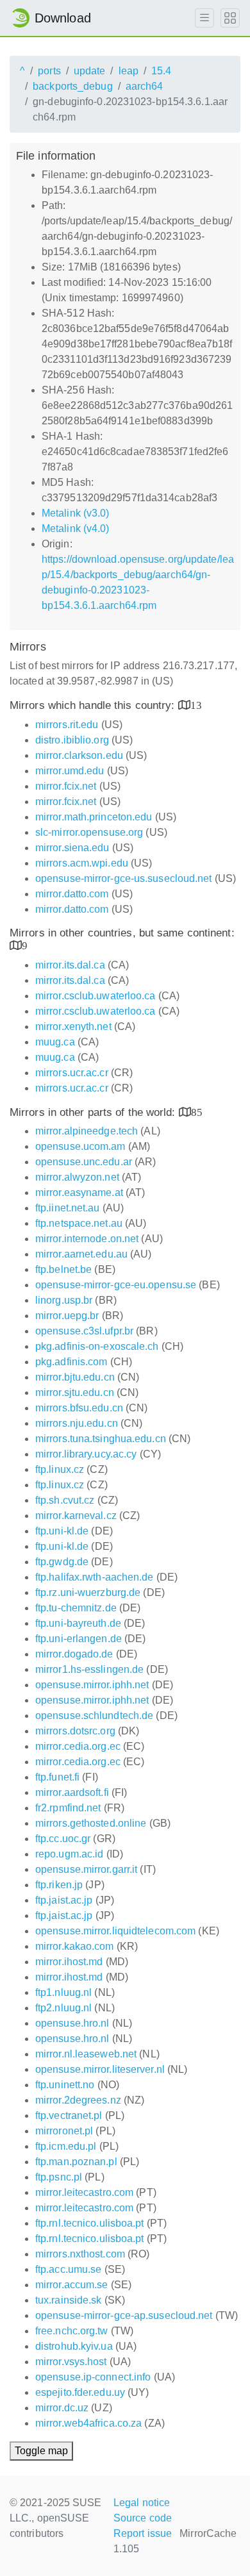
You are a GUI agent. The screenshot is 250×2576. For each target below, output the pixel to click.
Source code (143, 2518)
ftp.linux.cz (60, 1469)
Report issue (143, 2533)
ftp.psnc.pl (59, 2177)
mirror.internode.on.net (87, 1239)
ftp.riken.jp (59, 1885)
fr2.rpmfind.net (68, 1808)
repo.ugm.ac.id (69, 1854)
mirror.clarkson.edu (79, 755)
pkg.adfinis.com (71, 1362)
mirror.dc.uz (62, 2408)
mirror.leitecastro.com (84, 2192)
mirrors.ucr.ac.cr (72, 1073)
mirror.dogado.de (74, 1654)
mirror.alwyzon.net (77, 1177)
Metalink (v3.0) (76, 513)
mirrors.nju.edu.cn (77, 1423)
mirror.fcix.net (66, 786)
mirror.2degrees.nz (78, 2100)
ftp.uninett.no (65, 2085)
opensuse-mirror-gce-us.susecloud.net (124, 878)
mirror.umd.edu (70, 771)
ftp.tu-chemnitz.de (76, 1608)
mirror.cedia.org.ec (78, 1746)
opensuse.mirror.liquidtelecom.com (115, 1931)
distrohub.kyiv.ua (74, 2346)
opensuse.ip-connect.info (93, 2377)
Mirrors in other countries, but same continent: (122, 933)
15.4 (161, 71)
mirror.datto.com (72, 894)
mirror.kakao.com (75, 1946)
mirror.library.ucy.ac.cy (86, 1454)
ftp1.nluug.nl (63, 1992)
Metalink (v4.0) (76, 528)
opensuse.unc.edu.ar (84, 1162)
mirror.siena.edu (72, 848)
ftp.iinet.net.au (68, 1208)
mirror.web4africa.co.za (88, 2423)
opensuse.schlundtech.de (94, 1716)
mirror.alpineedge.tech (87, 1131)
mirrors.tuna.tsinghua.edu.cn (101, 1439)
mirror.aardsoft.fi (72, 1792)
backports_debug (73, 86)
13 (196, 705)
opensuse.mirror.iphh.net (92, 1685)
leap (129, 71)
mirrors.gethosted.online (91, 1823)
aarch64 (145, 86)
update (90, 71)
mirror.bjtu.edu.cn (75, 1377)
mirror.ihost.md (69, 1962)
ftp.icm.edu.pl (66, 2146)
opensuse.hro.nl (72, 2023)
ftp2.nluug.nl (63, 2008)
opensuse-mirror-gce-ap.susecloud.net (124, 2315)
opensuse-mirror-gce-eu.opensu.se (116, 1285)
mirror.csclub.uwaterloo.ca (96, 996)
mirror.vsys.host (71, 2362)
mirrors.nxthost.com (80, 2254)
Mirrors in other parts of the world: (94, 1112)
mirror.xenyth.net (73, 1026)
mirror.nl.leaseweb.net (86, 2054)
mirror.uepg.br (67, 1316)
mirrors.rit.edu (67, 725)
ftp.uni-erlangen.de (79, 1639)
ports (49, 71)
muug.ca (55, 1042)
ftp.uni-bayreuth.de (78, 1623)
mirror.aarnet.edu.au (81, 1254)
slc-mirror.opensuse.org (89, 832)
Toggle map (41, 2451)
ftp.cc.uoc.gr (63, 1839)
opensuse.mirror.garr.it (86, 1869)
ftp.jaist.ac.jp (64, 1900)
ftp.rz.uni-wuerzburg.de (88, 1592)
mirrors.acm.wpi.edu (82, 863)
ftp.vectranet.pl (69, 2115)
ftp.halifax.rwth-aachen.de (95, 1577)
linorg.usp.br (64, 1300)
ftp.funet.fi (57, 1777)
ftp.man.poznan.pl (76, 2162)
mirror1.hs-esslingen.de (89, 1669)
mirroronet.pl (64, 2131)
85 (197, 1112)
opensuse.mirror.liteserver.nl (100, 2069)
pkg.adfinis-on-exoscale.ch (97, 1346)
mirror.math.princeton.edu (94, 817)
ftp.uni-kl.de (62, 1531)
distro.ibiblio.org (72, 740)
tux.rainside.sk (69, 2300)
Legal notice (142, 2503)
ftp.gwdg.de (62, 1562)
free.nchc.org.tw (72, 2331)
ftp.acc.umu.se (68, 2269)
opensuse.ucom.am (80, 1146)
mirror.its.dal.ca (70, 965)
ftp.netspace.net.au (79, 1223)
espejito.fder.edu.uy (80, 2392)
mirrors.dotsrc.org (75, 1731)
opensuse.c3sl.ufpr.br (84, 1331)
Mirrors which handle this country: (94, 705)
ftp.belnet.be (63, 1269)
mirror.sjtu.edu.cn (75, 1392)
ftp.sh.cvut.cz (65, 1500)
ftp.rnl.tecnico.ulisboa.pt (90, 2223)
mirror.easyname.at (79, 1192)
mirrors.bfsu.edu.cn (79, 1408)
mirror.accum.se (72, 2285)
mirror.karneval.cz (76, 1516)
